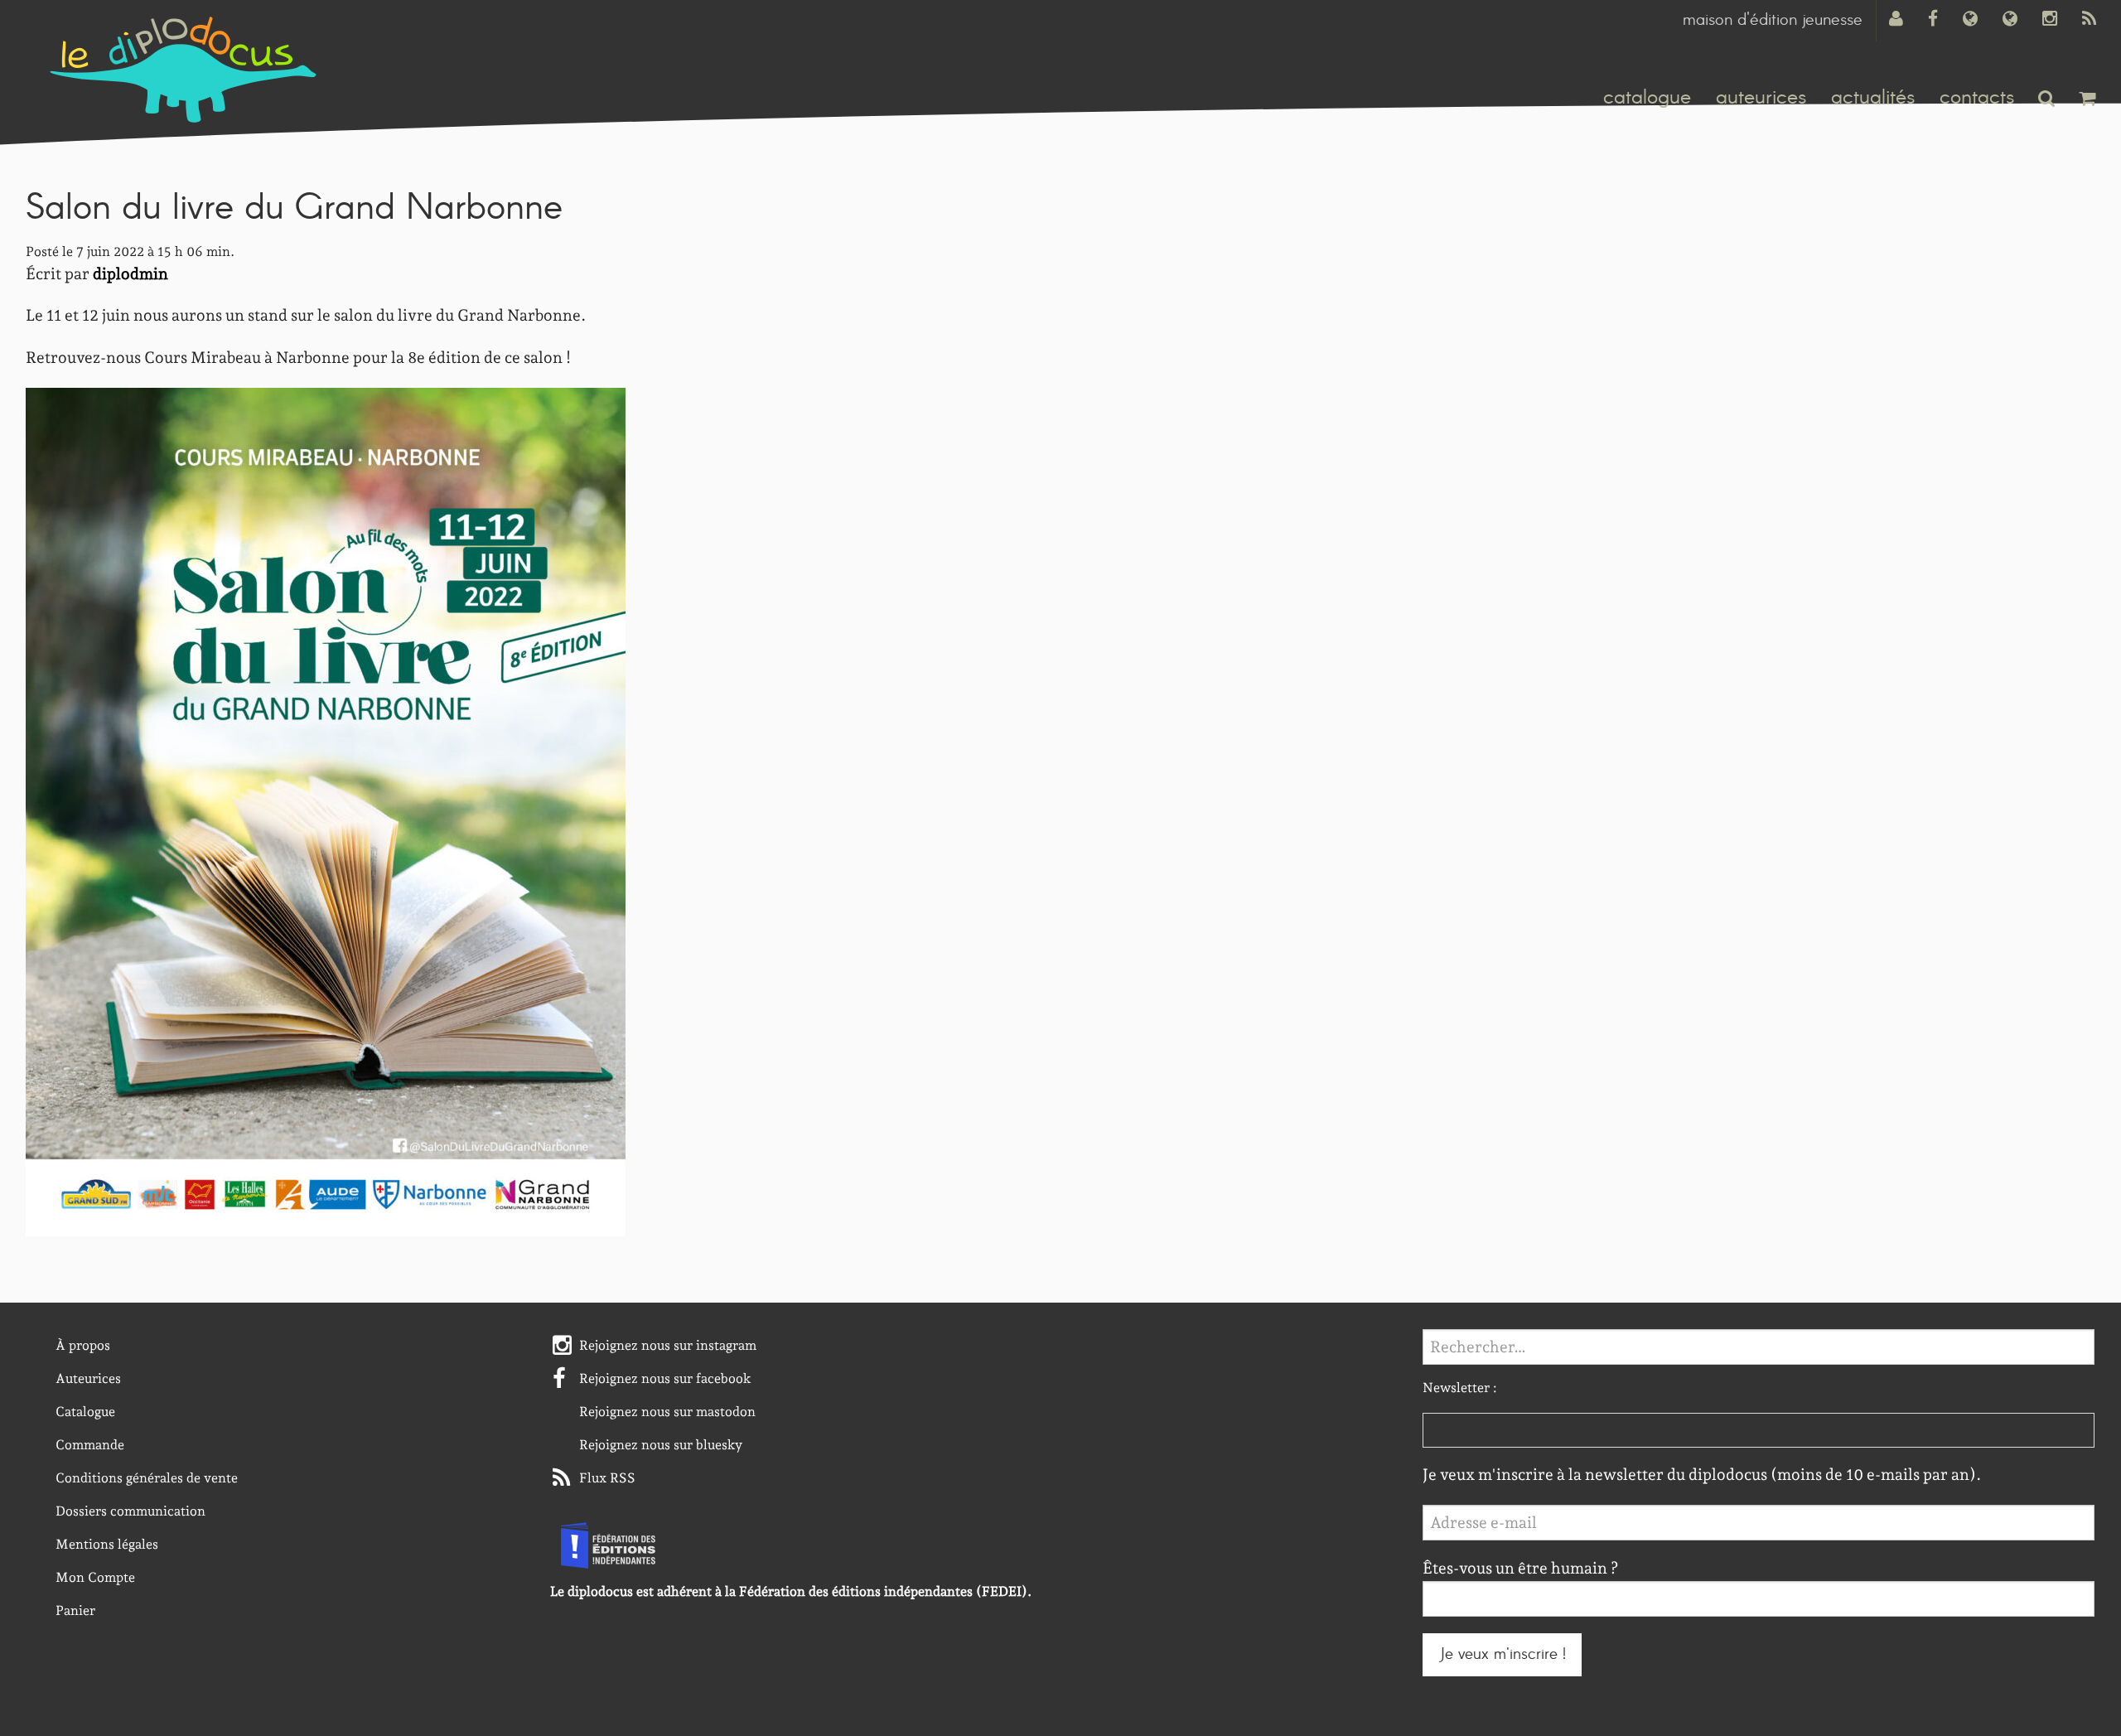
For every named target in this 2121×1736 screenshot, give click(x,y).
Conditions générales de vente (147, 1478)
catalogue (1647, 98)
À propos (83, 1345)
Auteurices (88, 1378)
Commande (90, 1445)
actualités (1873, 98)
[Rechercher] (2046, 98)
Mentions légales (107, 1544)
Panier (75, 1610)
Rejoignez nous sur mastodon (667, 1412)
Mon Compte (95, 1577)
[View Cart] (2087, 98)
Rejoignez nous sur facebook (665, 1378)
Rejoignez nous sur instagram (668, 1345)
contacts (1977, 98)
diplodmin (130, 274)
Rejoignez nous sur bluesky (661, 1445)
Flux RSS (607, 1478)
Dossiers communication (130, 1511)
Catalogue (85, 1412)
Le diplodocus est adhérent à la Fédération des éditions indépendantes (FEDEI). (791, 1591)
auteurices (1761, 98)
